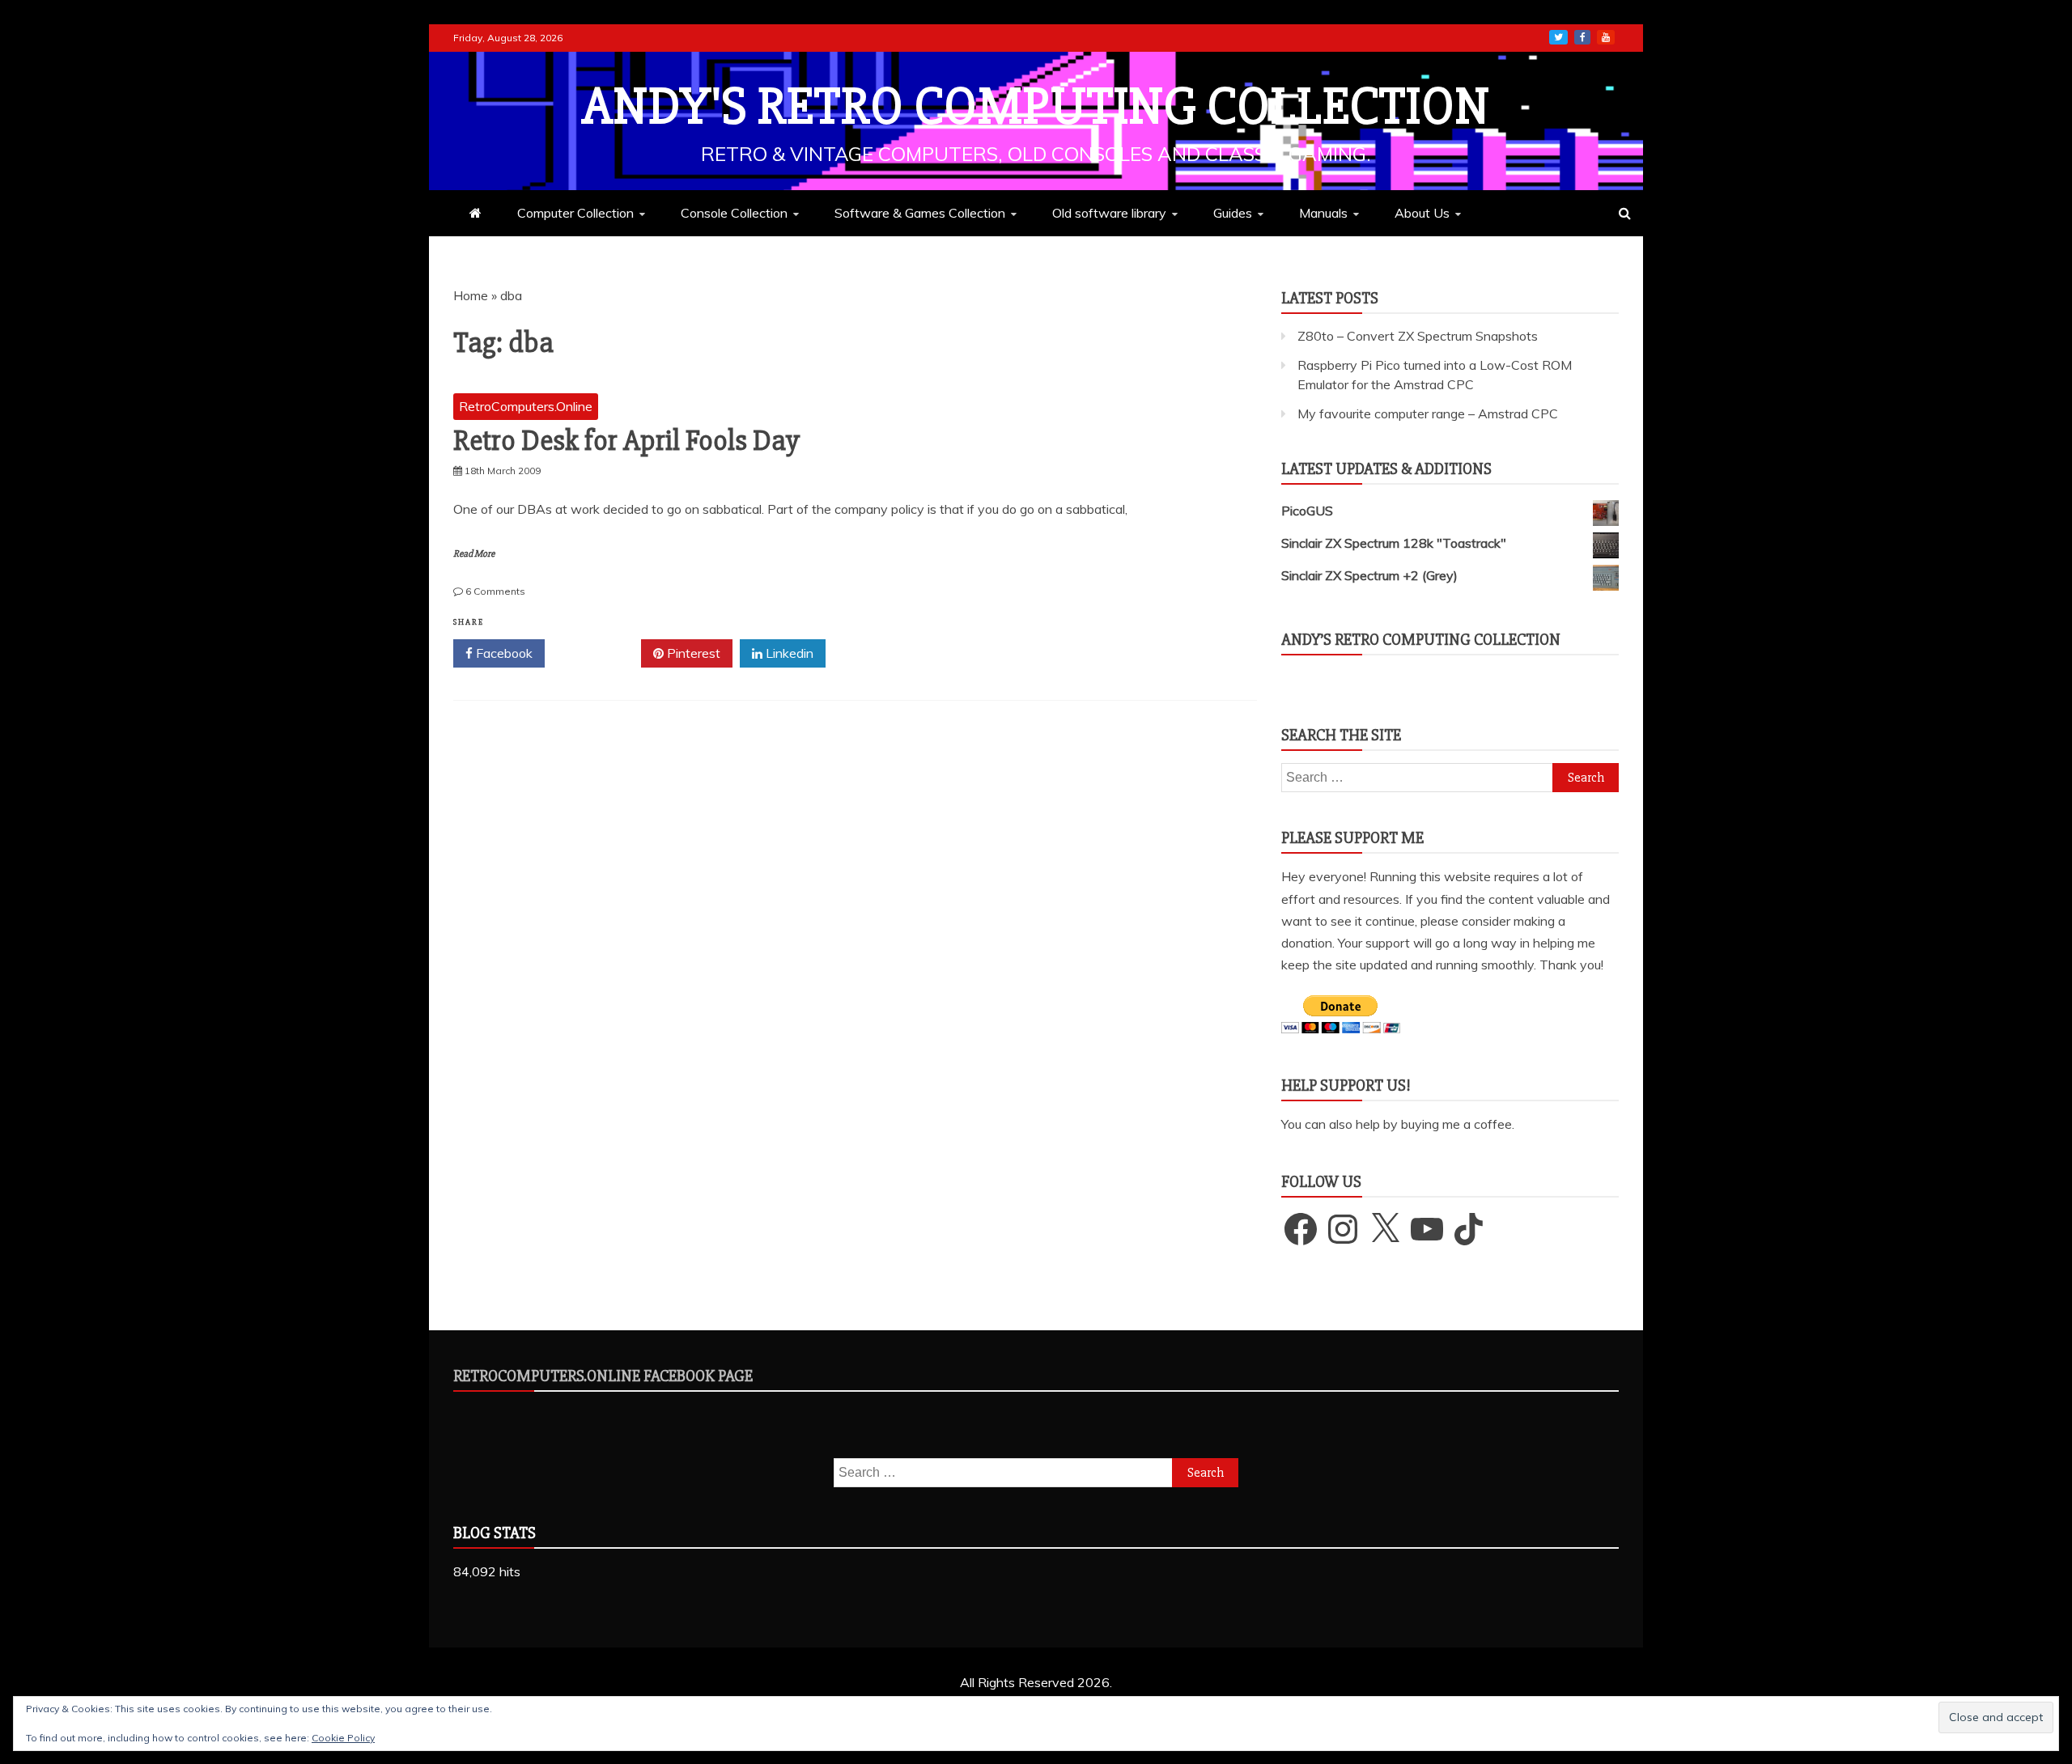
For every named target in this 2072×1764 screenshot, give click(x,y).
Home (471, 295)
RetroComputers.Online (526, 406)
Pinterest (692, 653)
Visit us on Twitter (1558, 37)
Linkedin (788, 653)
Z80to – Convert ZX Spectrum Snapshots (1418, 336)
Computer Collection (575, 213)
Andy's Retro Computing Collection (1036, 107)
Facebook (503, 653)
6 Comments (495, 591)
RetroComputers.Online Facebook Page (603, 1376)
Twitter (599, 653)
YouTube (1606, 37)
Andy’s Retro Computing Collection (1421, 640)
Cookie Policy (343, 1738)
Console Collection (734, 213)
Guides (1233, 213)
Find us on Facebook (1582, 37)
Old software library (1109, 213)
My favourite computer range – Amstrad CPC (1428, 413)
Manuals (1323, 213)
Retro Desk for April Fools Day (626, 441)
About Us (1422, 213)
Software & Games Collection (920, 213)
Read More (474, 554)
